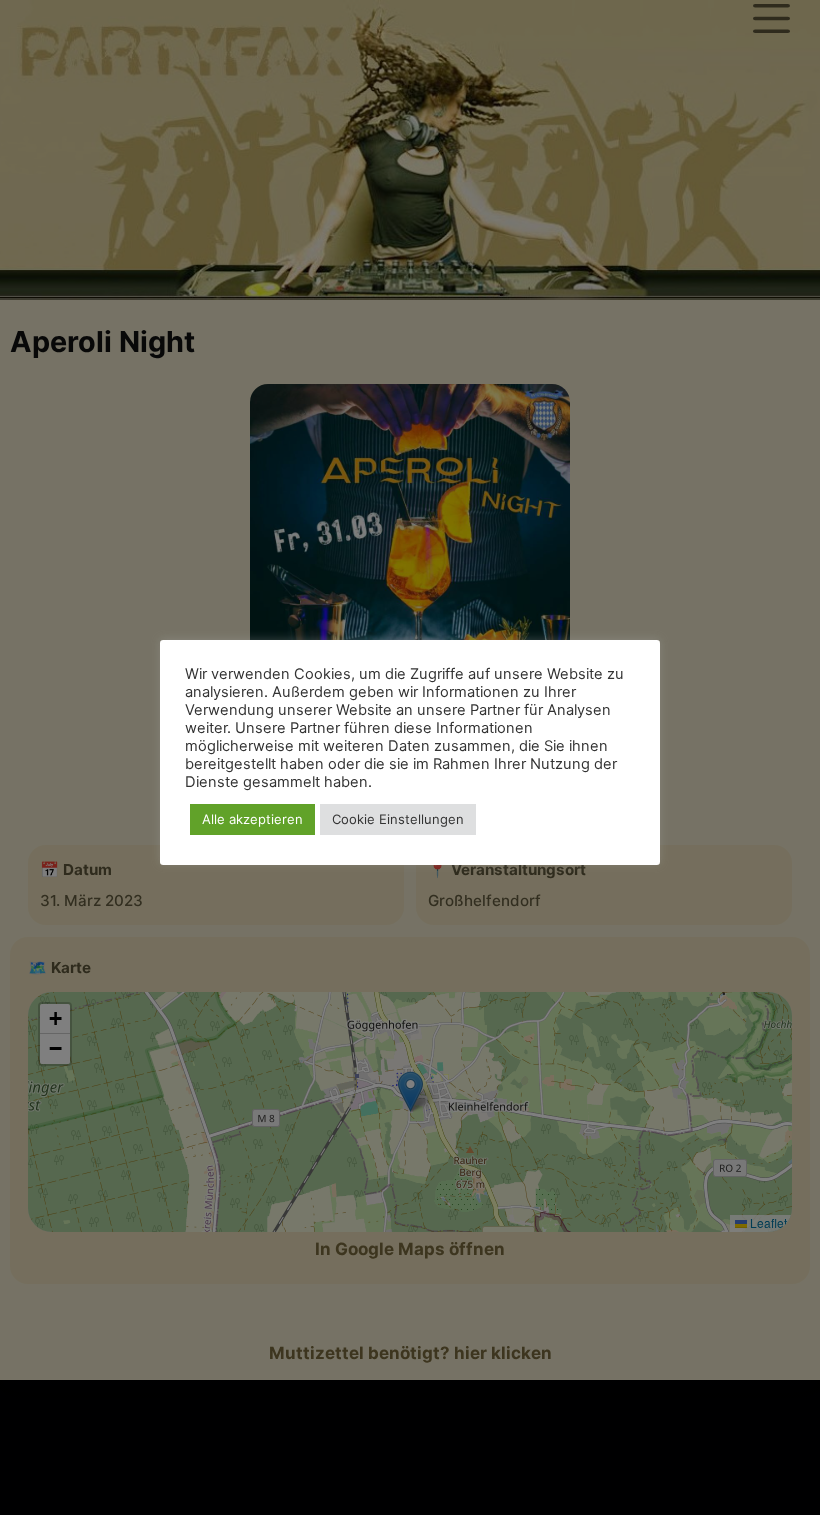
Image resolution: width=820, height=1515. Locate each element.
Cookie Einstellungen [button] (398, 819)
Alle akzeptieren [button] (252, 819)
